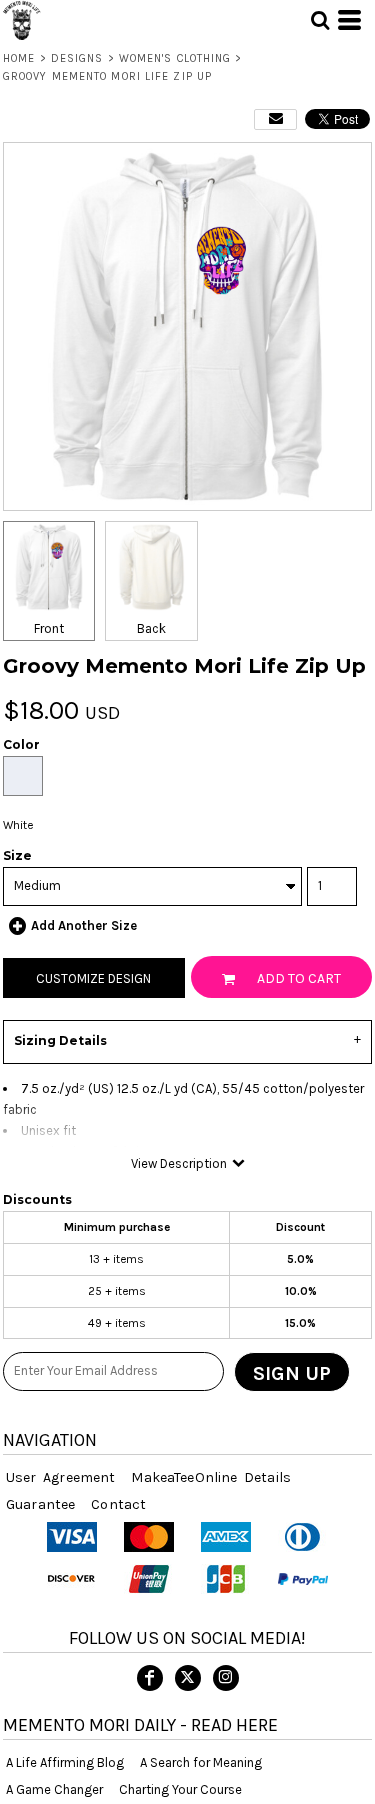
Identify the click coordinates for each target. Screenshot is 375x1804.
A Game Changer (54, 1789)
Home (19, 58)
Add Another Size (84, 925)
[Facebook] (150, 1678)
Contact (118, 1504)
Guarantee (40, 1504)
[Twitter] (188, 1678)
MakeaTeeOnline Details (211, 1477)
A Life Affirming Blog (65, 1762)
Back (151, 628)
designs (77, 58)
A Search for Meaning (201, 1762)
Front (49, 628)
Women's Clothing (175, 58)
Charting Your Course (180, 1789)
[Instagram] (226, 1678)
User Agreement (60, 1477)
